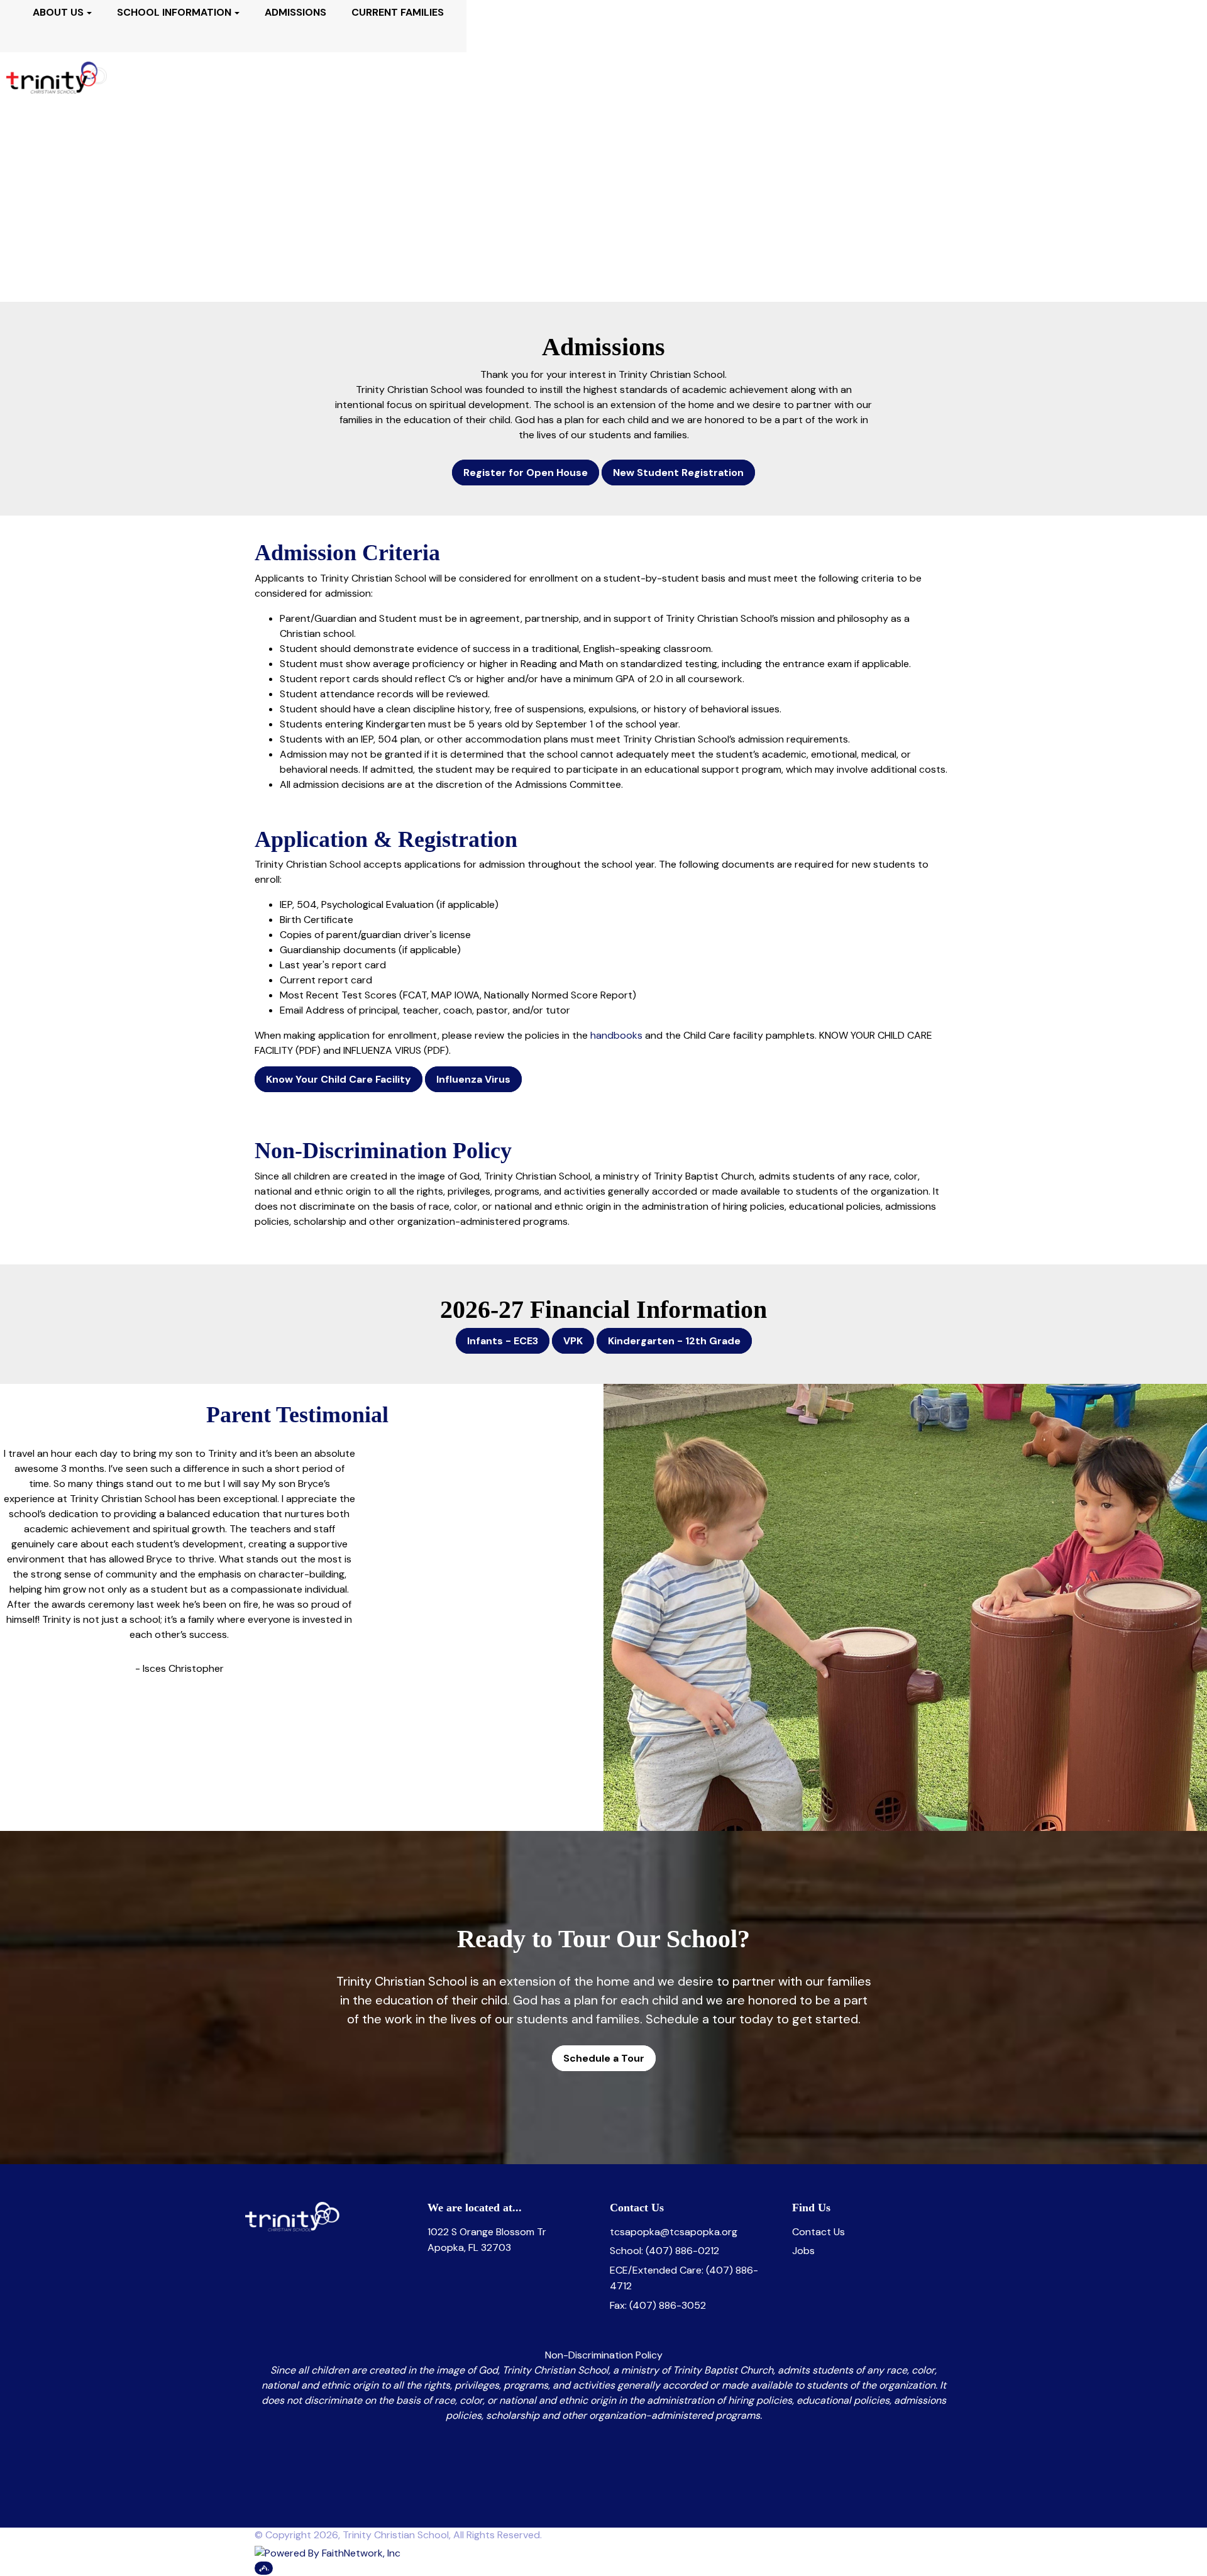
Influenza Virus (473, 1079)
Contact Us (818, 2232)
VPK (573, 1341)
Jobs (803, 2251)
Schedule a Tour (604, 2058)
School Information (174, 12)
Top (264, 2568)
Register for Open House (526, 473)
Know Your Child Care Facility (339, 1079)
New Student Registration (678, 473)
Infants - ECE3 (503, 1341)
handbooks (616, 1035)
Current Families (398, 12)
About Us (58, 12)
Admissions (295, 12)
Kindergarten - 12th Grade (674, 1341)
